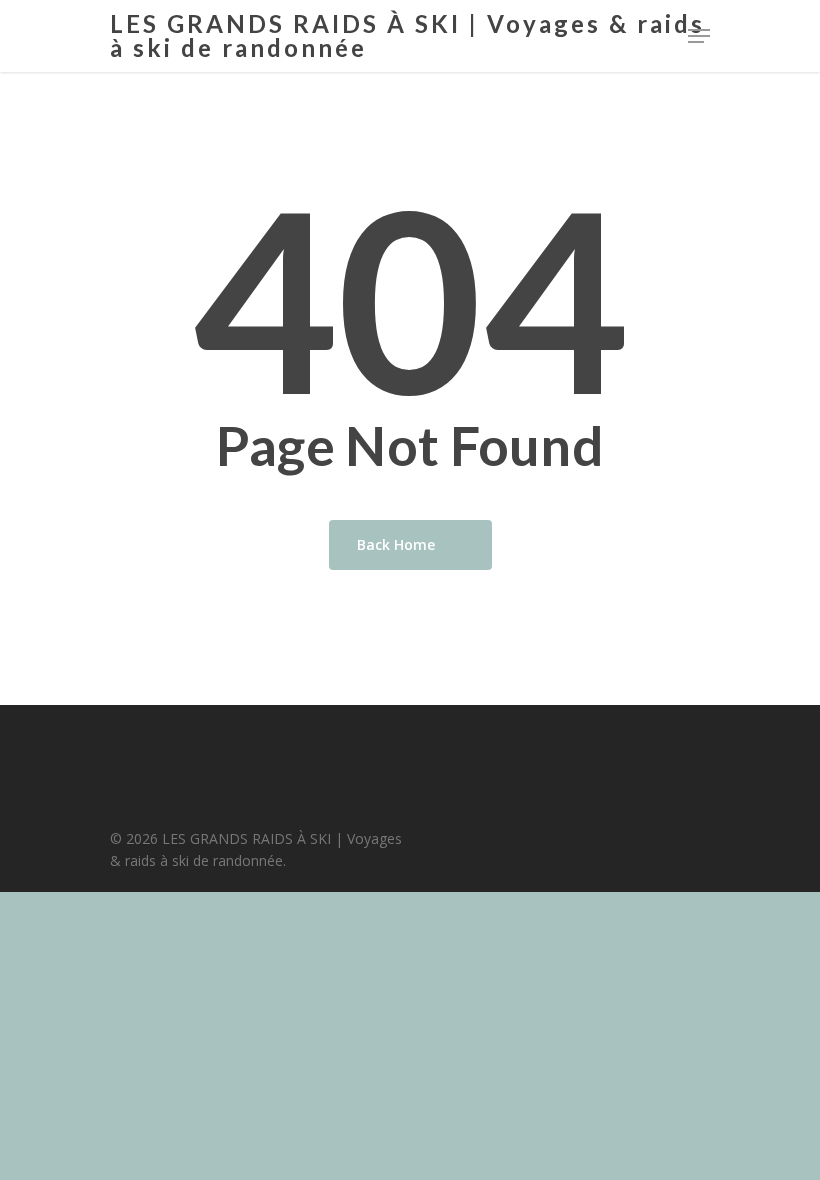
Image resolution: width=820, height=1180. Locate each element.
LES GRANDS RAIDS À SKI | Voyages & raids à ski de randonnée (407, 36)
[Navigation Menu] (699, 36)
